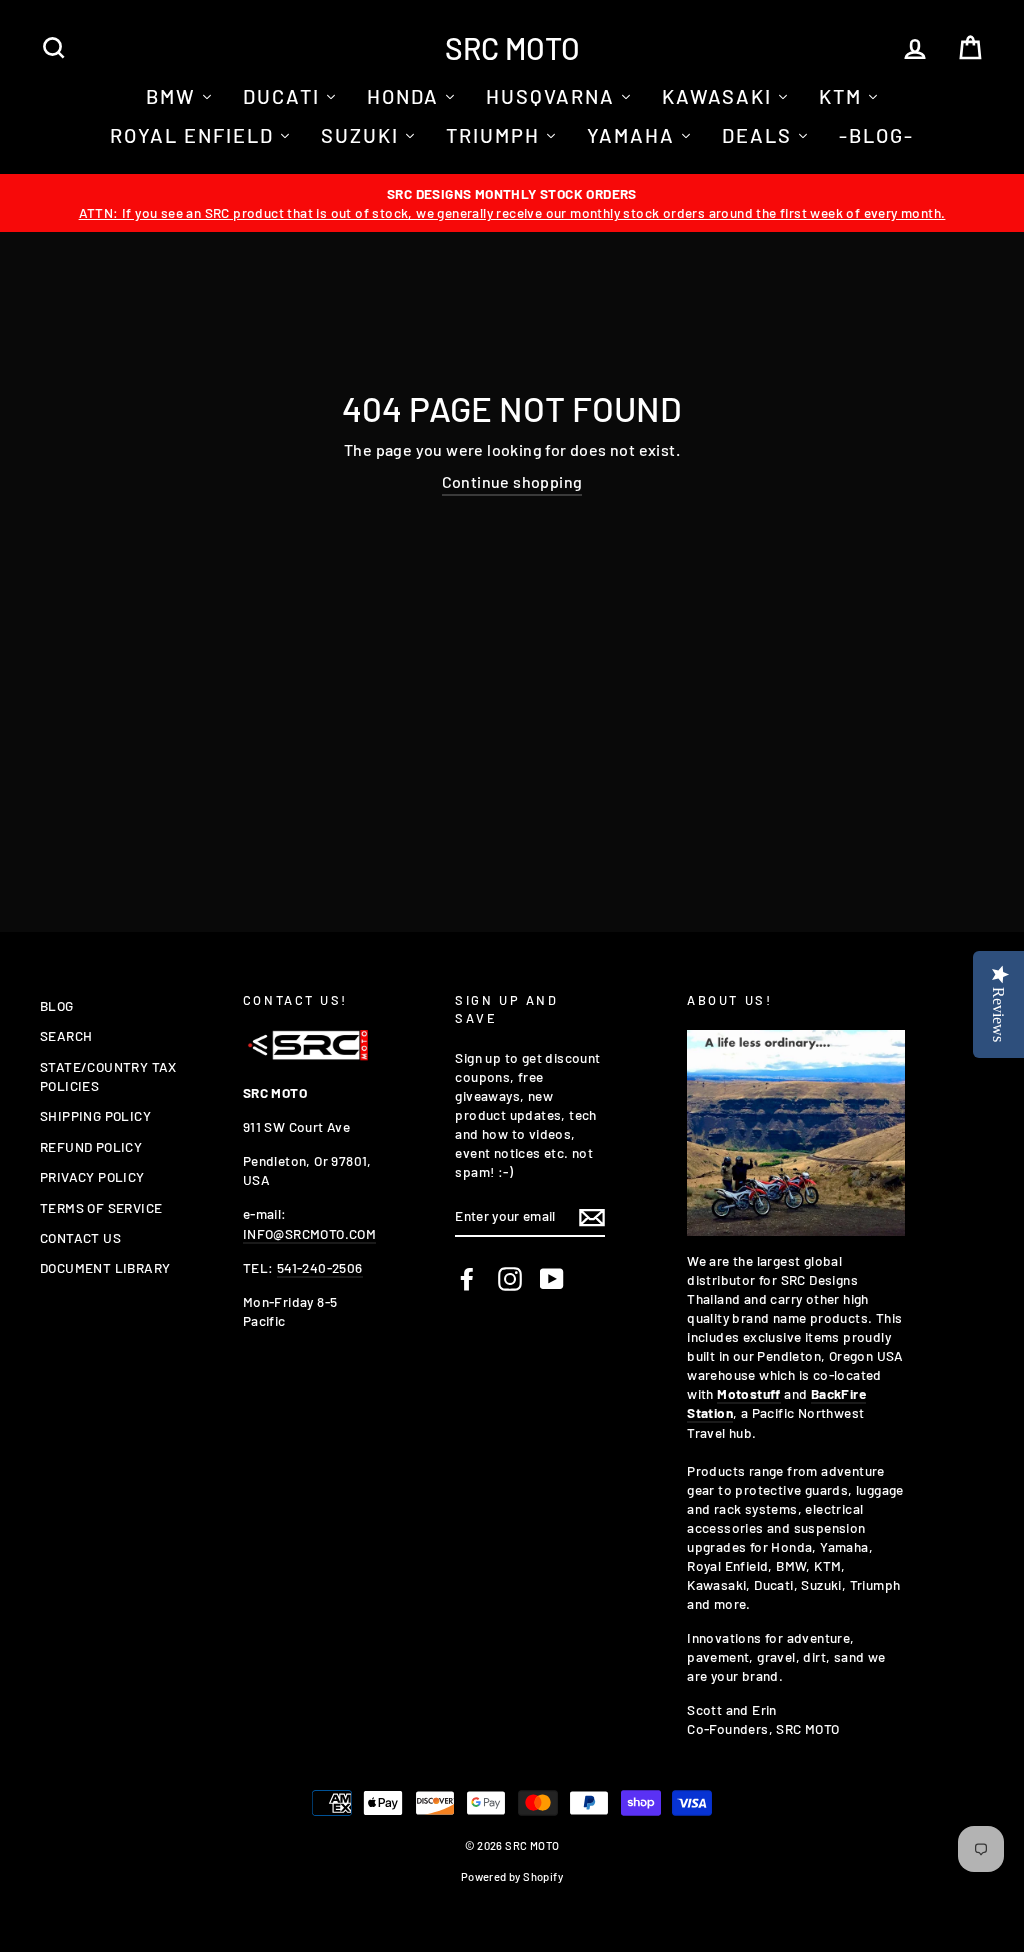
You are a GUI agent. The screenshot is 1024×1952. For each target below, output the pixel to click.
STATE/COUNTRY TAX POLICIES (108, 1076)
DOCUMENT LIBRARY (105, 1267)
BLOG (57, 1005)
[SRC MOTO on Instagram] (510, 1279)
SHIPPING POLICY (95, 1115)
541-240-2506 (320, 1267)
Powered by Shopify (512, 1876)
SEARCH (66, 1035)
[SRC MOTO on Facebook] (467, 1279)
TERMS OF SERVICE (101, 1207)
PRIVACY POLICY (92, 1176)
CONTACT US (80, 1237)
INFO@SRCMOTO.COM (309, 1233)
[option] (512, 203)
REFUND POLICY (91, 1146)
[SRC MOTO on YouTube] (552, 1279)
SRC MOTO (512, 48)
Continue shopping (512, 481)
